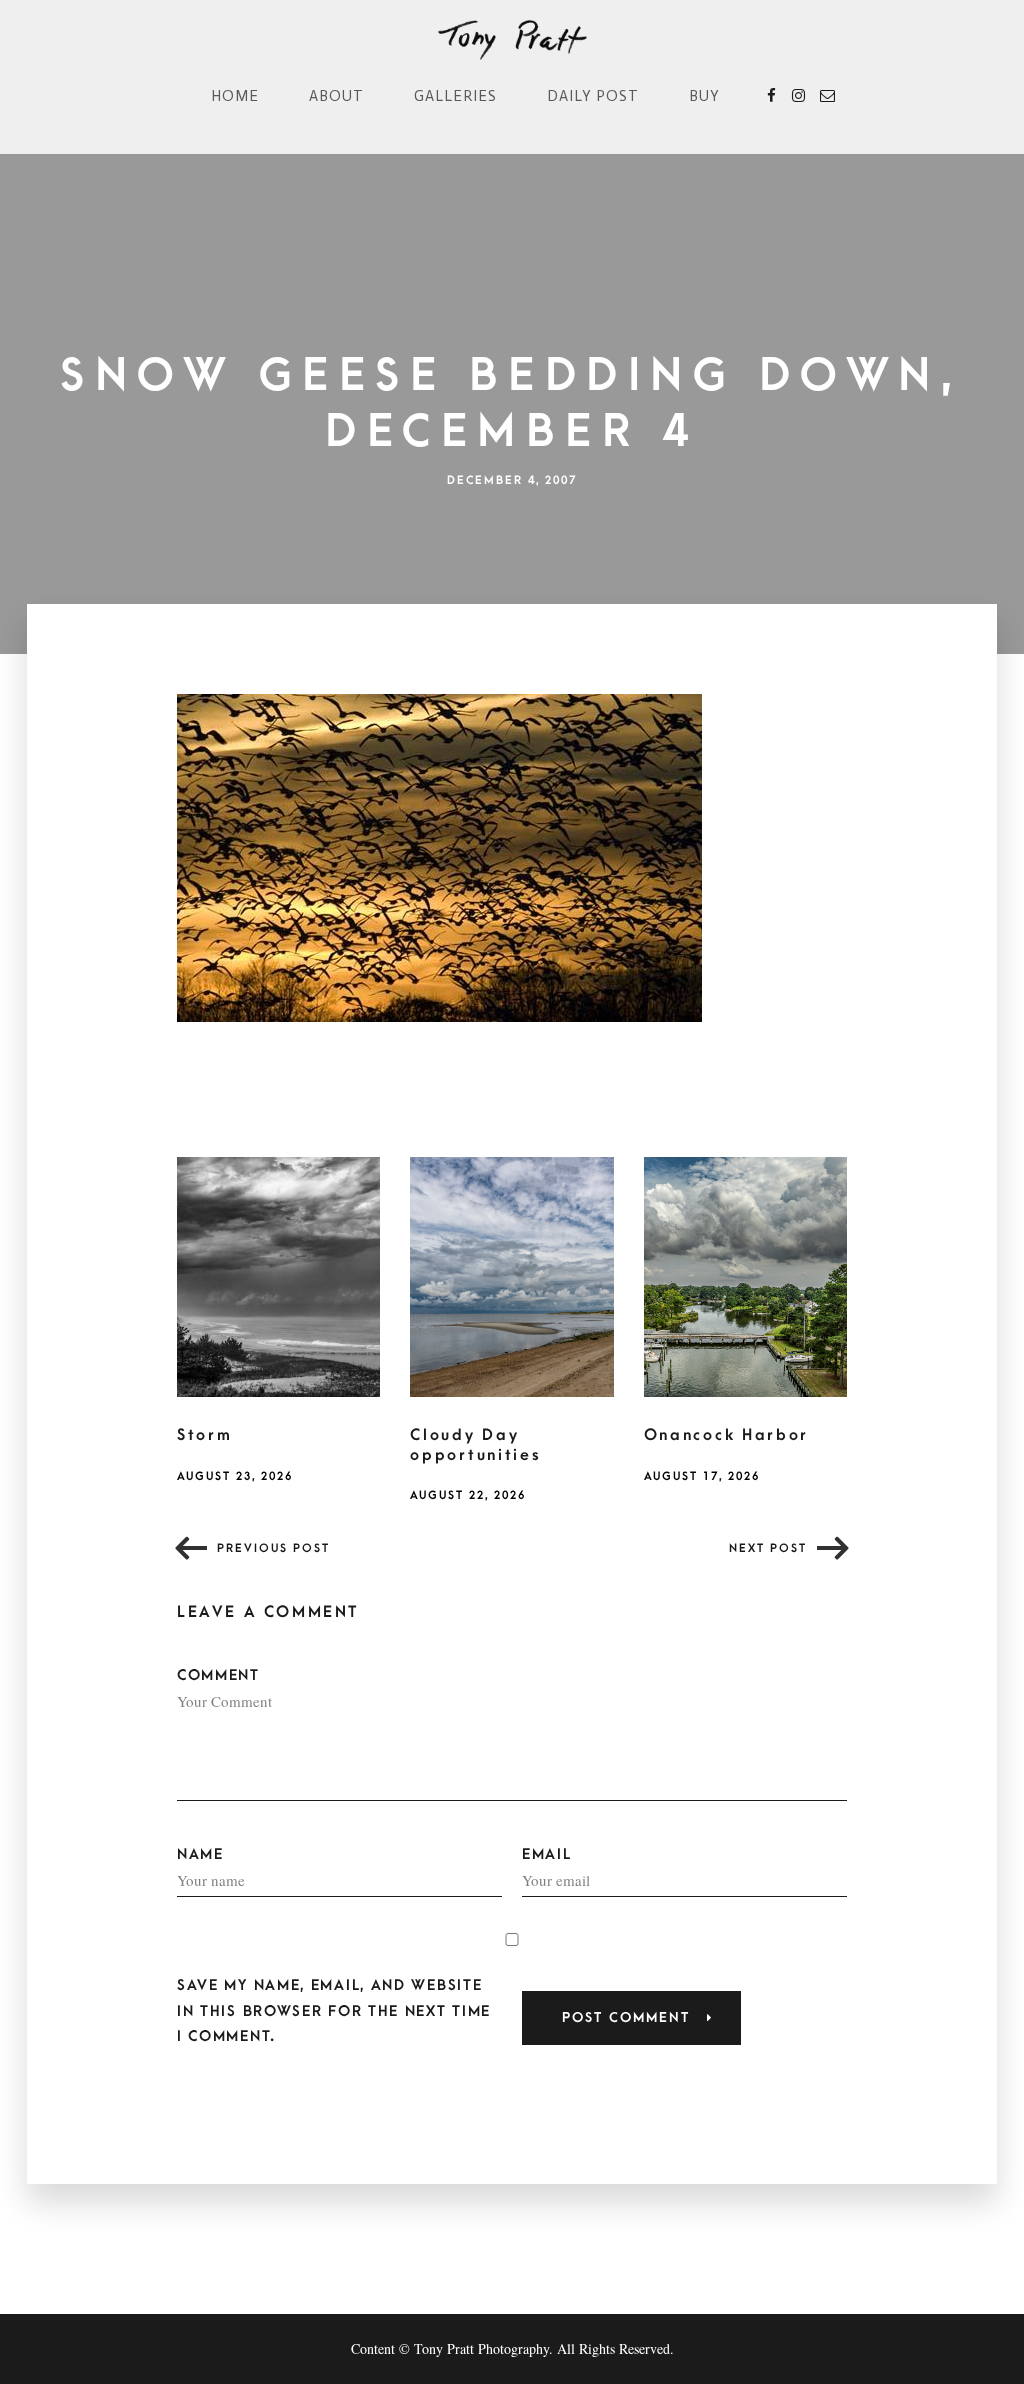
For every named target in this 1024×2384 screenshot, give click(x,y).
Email (547, 1854)
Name (200, 1854)
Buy (704, 96)
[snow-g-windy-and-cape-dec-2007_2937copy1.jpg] (439, 856)
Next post (768, 1548)
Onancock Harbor (727, 1435)
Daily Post (593, 96)
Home (235, 96)
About (336, 96)
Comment (218, 1675)
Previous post (273, 1548)
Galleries (455, 96)
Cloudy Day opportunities (475, 1445)
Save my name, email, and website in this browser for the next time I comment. (334, 2010)
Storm (205, 1435)
